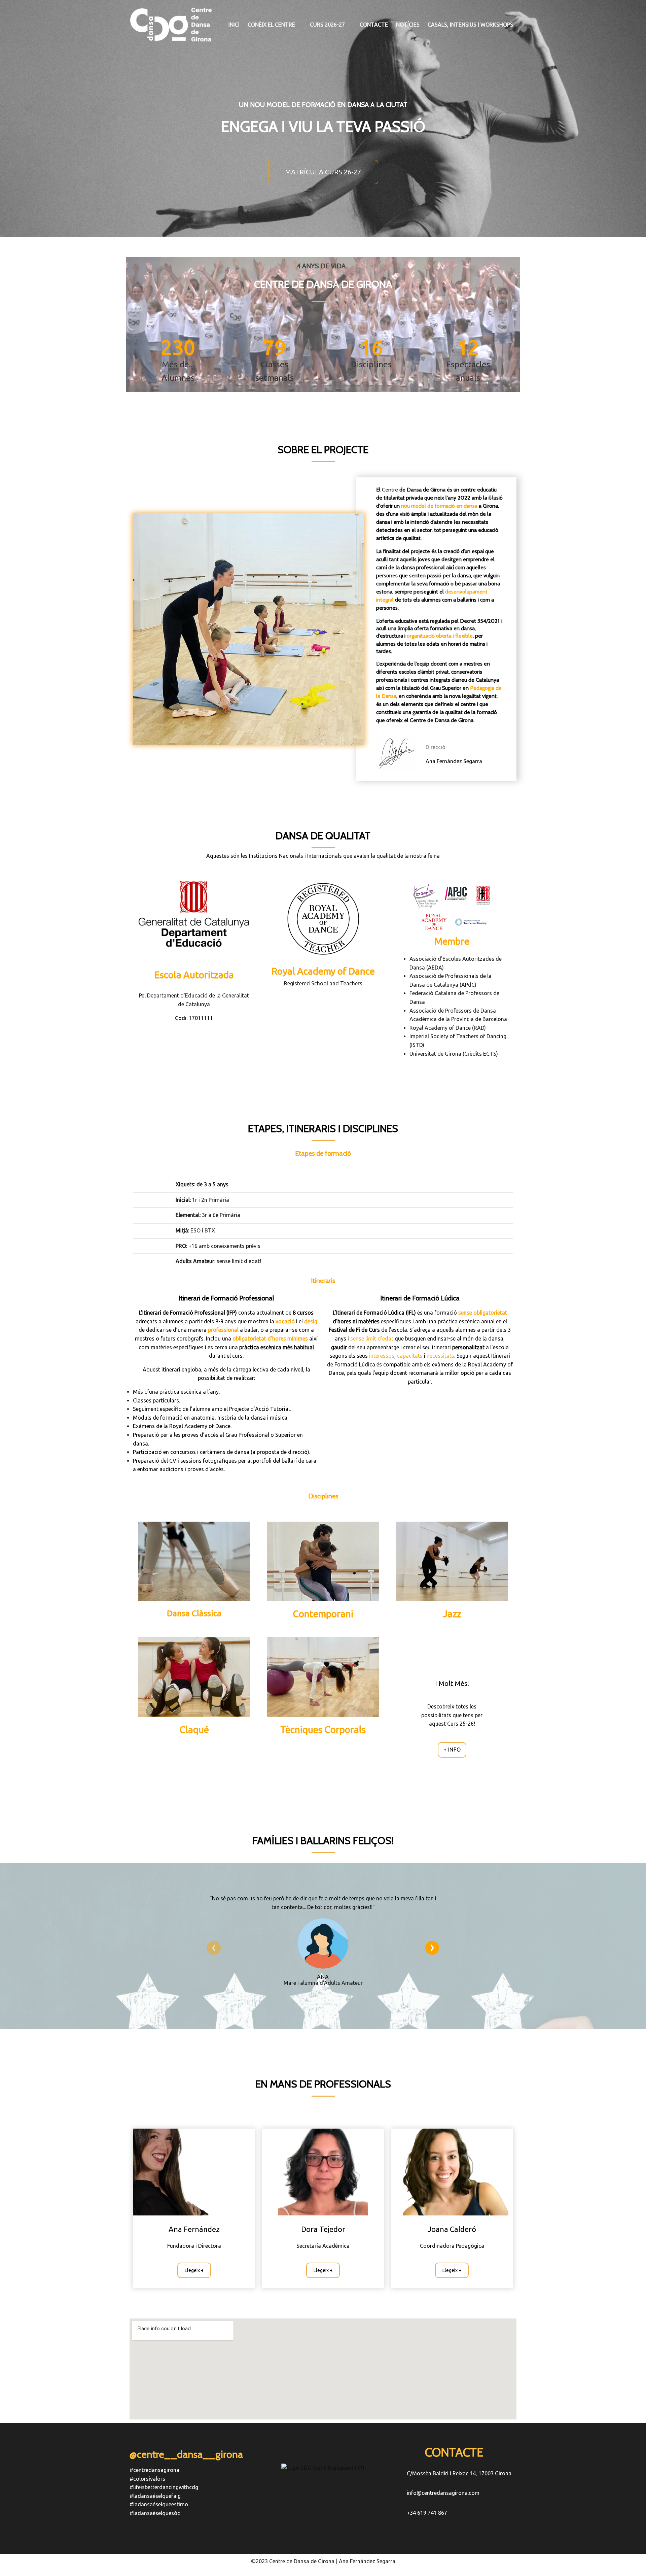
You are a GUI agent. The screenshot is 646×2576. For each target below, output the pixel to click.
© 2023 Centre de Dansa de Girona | (311, 2447)
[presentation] (214, 1948)
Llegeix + (194, 2270)
